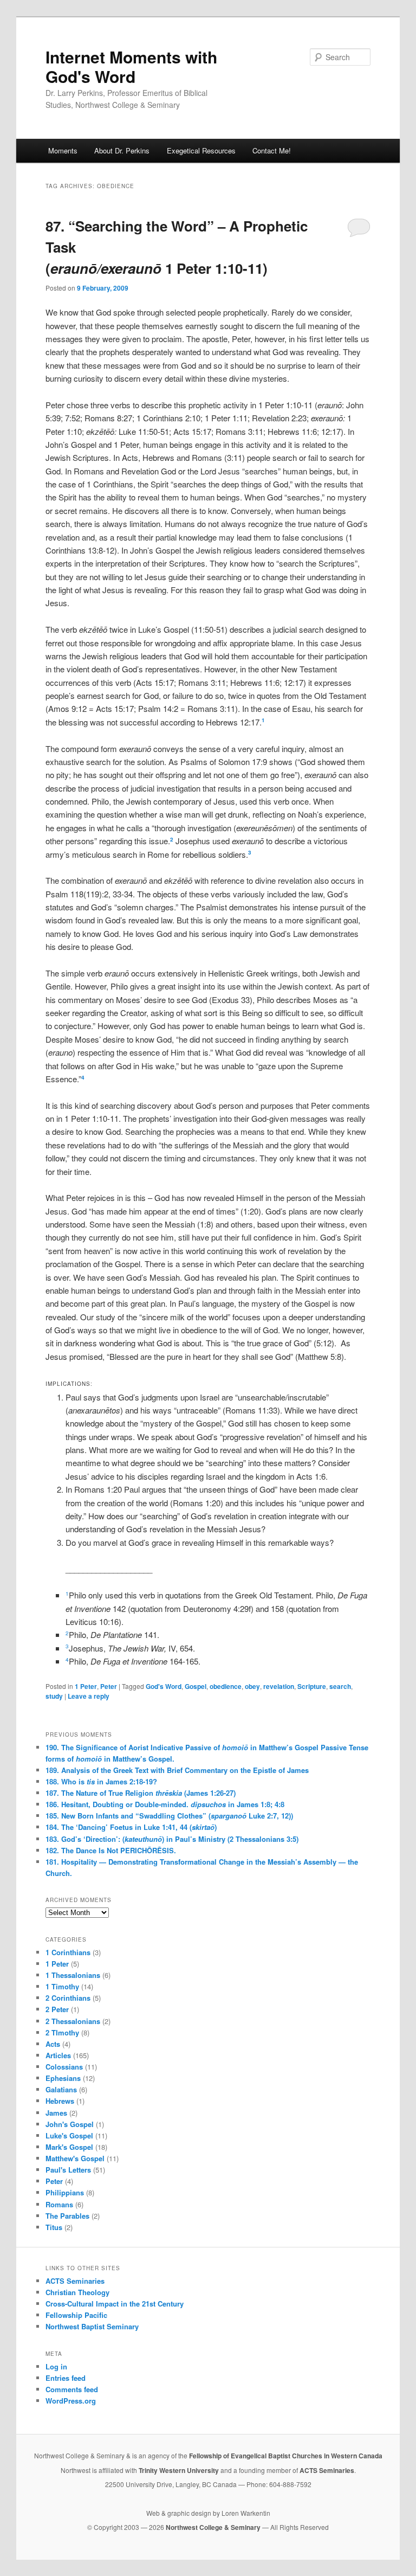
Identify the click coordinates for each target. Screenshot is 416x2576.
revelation (279, 1686)
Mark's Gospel (69, 2147)
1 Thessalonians (73, 1975)
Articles (58, 2055)
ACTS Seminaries (75, 2281)
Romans (59, 2204)
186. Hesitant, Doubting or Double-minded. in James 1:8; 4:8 (165, 1804)
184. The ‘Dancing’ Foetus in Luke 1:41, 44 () (131, 1827)
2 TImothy (62, 2032)
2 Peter (57, 2009)
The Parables (67, 2216)
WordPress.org (71, 2401)
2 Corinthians (68, 1998)
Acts (53, 2044)
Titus (54, 2227)
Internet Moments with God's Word (131, 66)
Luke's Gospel (69, 2135)
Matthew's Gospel (75, 2158)
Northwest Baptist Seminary (92, 2326)
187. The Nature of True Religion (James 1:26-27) (141, 1793)
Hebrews (60, 2101)
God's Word (164, 1686)
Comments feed (72, 2389)
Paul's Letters (68, 2170)
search (340, 1686)
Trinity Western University (179, 2470)
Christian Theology (77, 2292)
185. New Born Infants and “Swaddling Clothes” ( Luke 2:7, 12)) (169, 1816)
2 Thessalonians (73, 2021)
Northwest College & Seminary (214, 2527)
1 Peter (86, 1686)
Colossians (64, 2067)
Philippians (65, 2192)
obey (252, 1686)
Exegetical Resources (201, 150)
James (56, 2113)
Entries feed (66, 2378)
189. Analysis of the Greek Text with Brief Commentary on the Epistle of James (177, 1770)
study (54, 1696)
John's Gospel (70, 2124)
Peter (109, 1686)
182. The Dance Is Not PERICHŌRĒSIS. (111, 1850)
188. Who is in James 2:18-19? (101, 1781)
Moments (63, 150)
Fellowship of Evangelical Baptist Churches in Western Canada (286, 2456)
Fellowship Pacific (76, 2315)
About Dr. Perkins (122, 150)
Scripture (312, 1686)
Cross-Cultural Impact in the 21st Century (115, 2304)
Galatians (61, 2089)
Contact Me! (272, 150)
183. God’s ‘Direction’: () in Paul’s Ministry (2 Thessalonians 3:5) (172, 1839)
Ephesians (63, 2078)
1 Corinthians (68, 1952)
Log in (56, 2366)
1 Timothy (62, 1986)
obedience (226, 1686)
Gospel (196, 1686)
